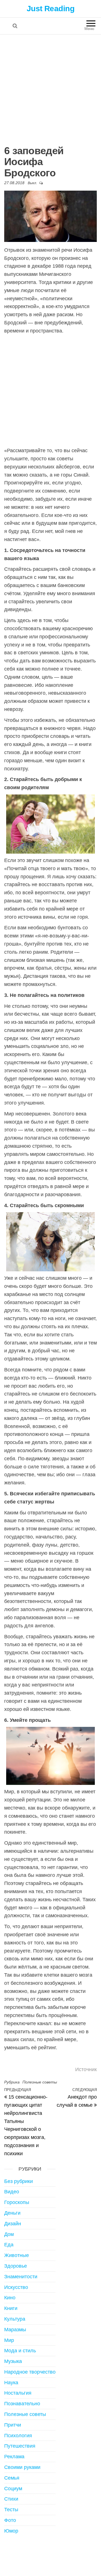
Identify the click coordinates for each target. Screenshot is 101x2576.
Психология (18, 2436)
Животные (17, 2255)
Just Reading (50, 9)
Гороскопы (17, 2202)
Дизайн (13, 2224)
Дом (9, 2234)
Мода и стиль (20, 2351)
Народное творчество (30, 2372)
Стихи (11, 2499)
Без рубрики (19, 2181)
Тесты (11, 2510)
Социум (13, 2489)
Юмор (11, 2531)
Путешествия (20, 2446)
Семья (12, 2478)
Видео (12, 2192)
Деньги (12, 2213)
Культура (15, 2319)
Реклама (14, 2457)
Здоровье (16, 2266)
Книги (11, 2308)
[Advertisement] (50, 88)
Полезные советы (40, 2082)
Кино (10, 2298)
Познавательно (22, 2404)
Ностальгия (18, 2393)
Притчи (13, 2425)
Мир (9, 2340)
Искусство (16, 2287)
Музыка (13, 2361)
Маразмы (15, 2330)
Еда (9, 2245)
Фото (10, 2520)
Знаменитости (21, 2277)
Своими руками (22, 2467)
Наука (11, 2383)
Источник (86, 2069)
